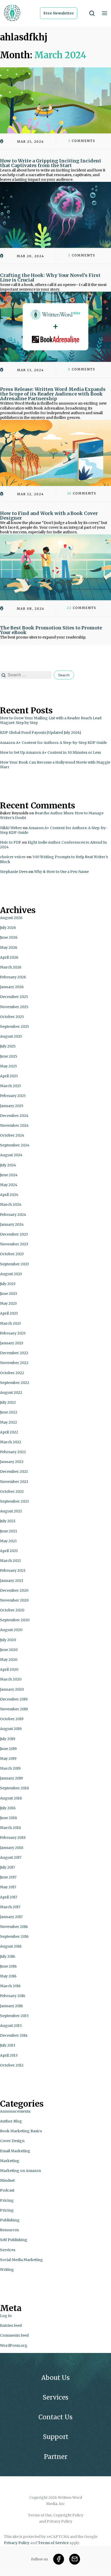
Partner (56, 2457)
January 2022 (12, 1462)
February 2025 (13, 1096)
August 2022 (11, 1393)
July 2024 (8, 1165)
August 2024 (11, 1155)
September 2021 (14, 1501)
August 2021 (11, 1511)
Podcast (7, 2190)
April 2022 (9, 1432)
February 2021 (13, 1570)
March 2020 (11, 1679)
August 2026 (11, 918)
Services (8, 2250)
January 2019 (11, 1778)
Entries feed (11, 2326)
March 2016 (10, 1986)
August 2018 (11, 1798)
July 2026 (8, 928)
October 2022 (12, 1373)
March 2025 (11, 1086)
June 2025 (9, 1056)
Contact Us (55, 2417)
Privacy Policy (17, 2543)
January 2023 (12, 1343)
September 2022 (15, 1383)
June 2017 (8, 1877)
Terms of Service (53, 2543)
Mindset (7, 2180)
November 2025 (14, 1007)
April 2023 (9, 1313)
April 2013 (9, 2055)
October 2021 (12, 1491)
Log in (6, 2316)
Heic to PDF (11, 842)
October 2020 (12, 1610)
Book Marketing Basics (21, 2131)
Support (56, 2437)
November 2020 (14, 1600)
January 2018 (12, 1848)
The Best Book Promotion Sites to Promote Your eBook (51, 630)
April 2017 (9, 1897)
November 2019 (14, 1709)
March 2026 (11, 967)
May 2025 (9, 1066)
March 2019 (10, 1768)
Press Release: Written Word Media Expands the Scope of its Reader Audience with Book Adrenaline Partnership (53, 394)
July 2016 (8, 1956)
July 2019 (8, 1739)
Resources (9, 2230)
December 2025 (14, 997)
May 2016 (8, 1976)
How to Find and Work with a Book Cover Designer (49, 516)
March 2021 (10, 1561)
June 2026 (9, 937)
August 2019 (11, 1729)
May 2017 (8, 1887)
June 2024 (9, 1175)
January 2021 (12, 1581)
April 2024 (9, 1195)
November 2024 (14, 1125)
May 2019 (8, 1759)
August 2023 (11, 1274)
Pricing (7, 2200)
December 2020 (14, 1590)
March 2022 (11, 1442)
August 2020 (11, 1630)
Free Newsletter (59, 13)
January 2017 (11, 1917)
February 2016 (13, 1996)
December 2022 (14, 1353)
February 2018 (13, 1838)
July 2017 (7, 1867)
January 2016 (11, 2006)
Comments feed (14, 2335)
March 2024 (11, 1204)
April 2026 (9, 957)
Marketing (10, 2161)
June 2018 (9, 1818)
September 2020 (15, 1620)
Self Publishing (14, 2240)
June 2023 (9, 1294)
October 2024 (12, 1135)
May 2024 (9, 1185)
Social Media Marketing (21, 2260)
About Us (55, 2378)
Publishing (10, 2220)
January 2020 (12, 1689)
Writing (7, 2270)
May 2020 (9, 1660)
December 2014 (14, 2035)
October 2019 (12, 1719)
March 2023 (10, 1323)
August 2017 (11, 1857)
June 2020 (9, 1650)
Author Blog (11, 2121)
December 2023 (14, 1234)
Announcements (15, 2111)
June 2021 (9, 1531)
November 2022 (14, 1363)
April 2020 (9, 1669)
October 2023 (12, 1254)
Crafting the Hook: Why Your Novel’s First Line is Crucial (50, 278)
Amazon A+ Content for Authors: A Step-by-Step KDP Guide (53, 743)
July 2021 (8, 1521)
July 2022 (8, 1402)
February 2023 (13, 1333)
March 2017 (10, 1907)
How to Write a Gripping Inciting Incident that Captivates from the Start (51, 163)
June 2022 (9, 1412)
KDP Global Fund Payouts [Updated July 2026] (41, 733)
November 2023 (14, 1244)
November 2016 (14, 1927)
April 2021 (9, 1551)
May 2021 (8, 1541)
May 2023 (8, 1303)
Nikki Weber (11, 828)
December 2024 (14, 1116)
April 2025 (9, 1076)
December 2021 (14, 1472)
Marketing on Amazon (21, 2171)
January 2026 (12, 987)
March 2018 (10, 1828)
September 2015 (14, 2016)
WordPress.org (14, 2345)
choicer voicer (13, 857)
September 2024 (15, 1145)
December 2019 (14, 1699)
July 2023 (8, 1284)
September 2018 (14, 1788)
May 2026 (9, 948)
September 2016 (14, 1936)
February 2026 (13, 977)
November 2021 (14, 1482)
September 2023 (14, 1264)
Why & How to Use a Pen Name (61, 872)
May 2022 (9, 1422)
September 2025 (15, 1027)
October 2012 (12, 2065)
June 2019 (8, 1749)
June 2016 (8, 1966)
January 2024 (12, 1224)
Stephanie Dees (14, 872)
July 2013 (8, 2045)
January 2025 (12, 1106)
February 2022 (13, 1452)
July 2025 (8, 1046)
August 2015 (11, 2026)
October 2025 (12, 1017)
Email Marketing (15, 2151)
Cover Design (12, 2141)
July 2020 (8, 1640)
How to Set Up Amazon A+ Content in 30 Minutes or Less (50, 752)
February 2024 (13, 1215)
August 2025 (11, 1036)
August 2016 (11, 1946)
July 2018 (8, 1808)
